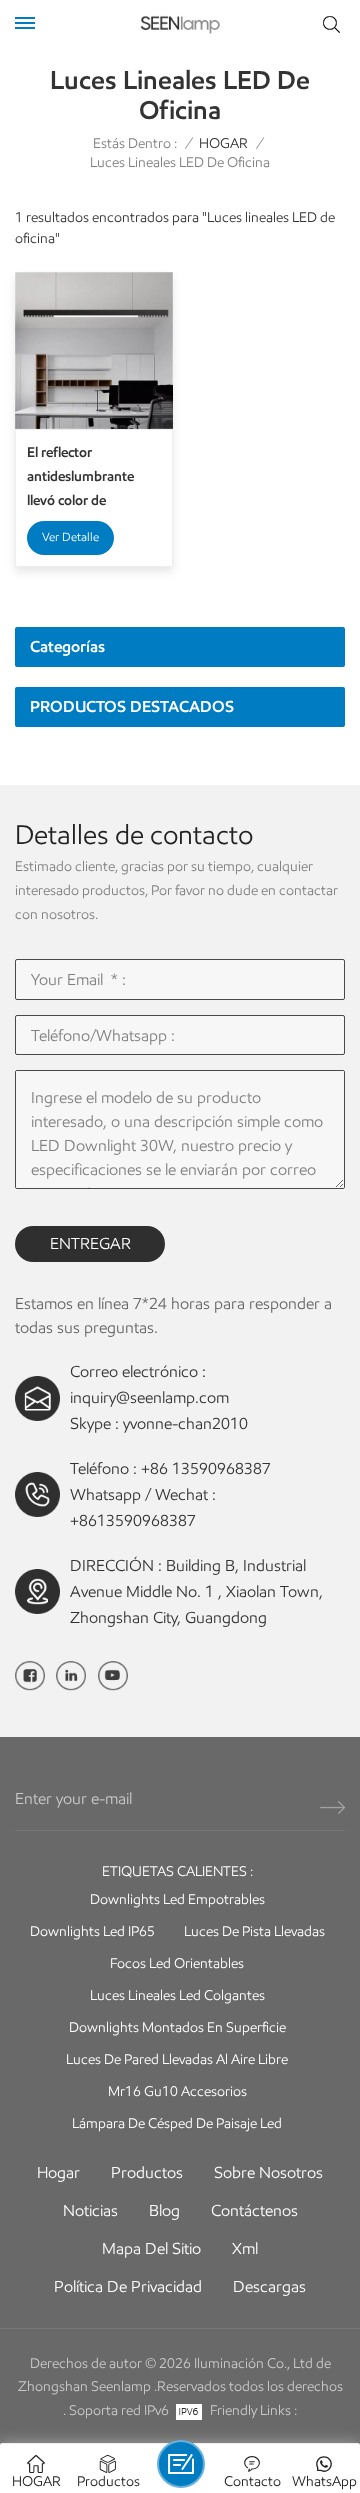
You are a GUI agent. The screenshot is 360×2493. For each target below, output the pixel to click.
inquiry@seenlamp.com (149, 1397)
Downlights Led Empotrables (177, 1899)
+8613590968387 (133, 1520)
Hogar (58, 2172)
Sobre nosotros (268, 2172)
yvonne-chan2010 (185, 1423)
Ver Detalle (70, 536)
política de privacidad (128, 2286)
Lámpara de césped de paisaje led (177, 2123)
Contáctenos (254, 2210)
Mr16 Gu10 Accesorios (177, 2091)
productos (147, 2172)
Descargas (269, 2286)
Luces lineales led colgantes (177, 1995)
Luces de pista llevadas (254, 1931)
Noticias (90, 2210)
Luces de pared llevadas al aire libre (177, 2059)
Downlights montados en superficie (177, 2027)
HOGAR (223, 143)
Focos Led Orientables (177, 1963)
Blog (164, 2210)
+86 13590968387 (206, 1468)
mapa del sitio (151, 2248)
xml (245, 2248)
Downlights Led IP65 (92, 1931)
